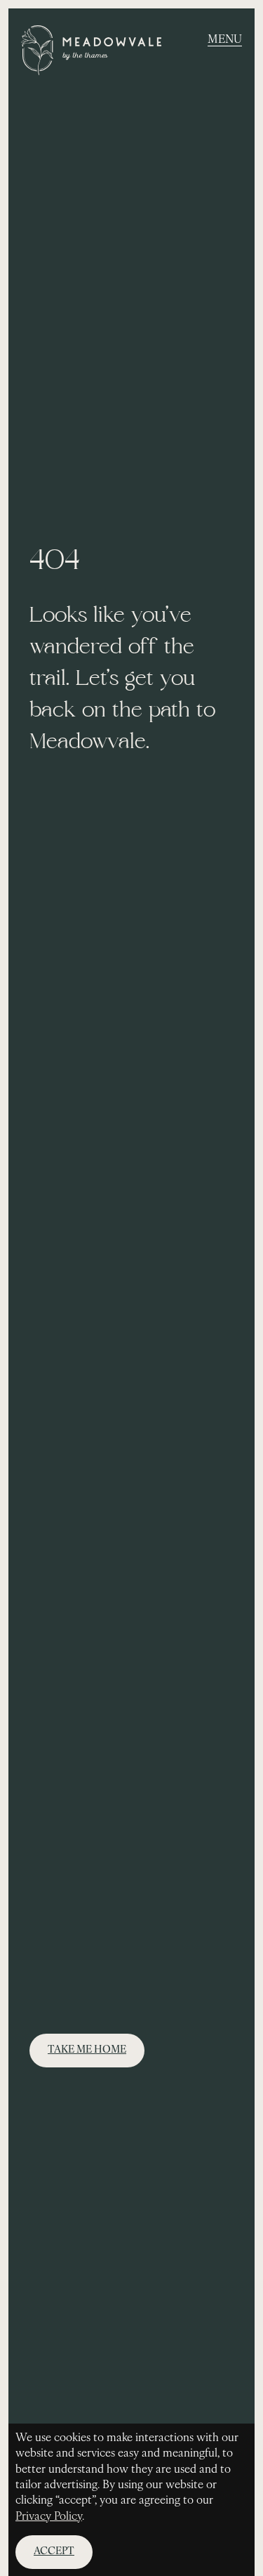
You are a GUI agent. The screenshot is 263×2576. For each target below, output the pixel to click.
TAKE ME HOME (87, 2050)
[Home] (91, 53)
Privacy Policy (49, 2517)
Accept (54, 2552)
